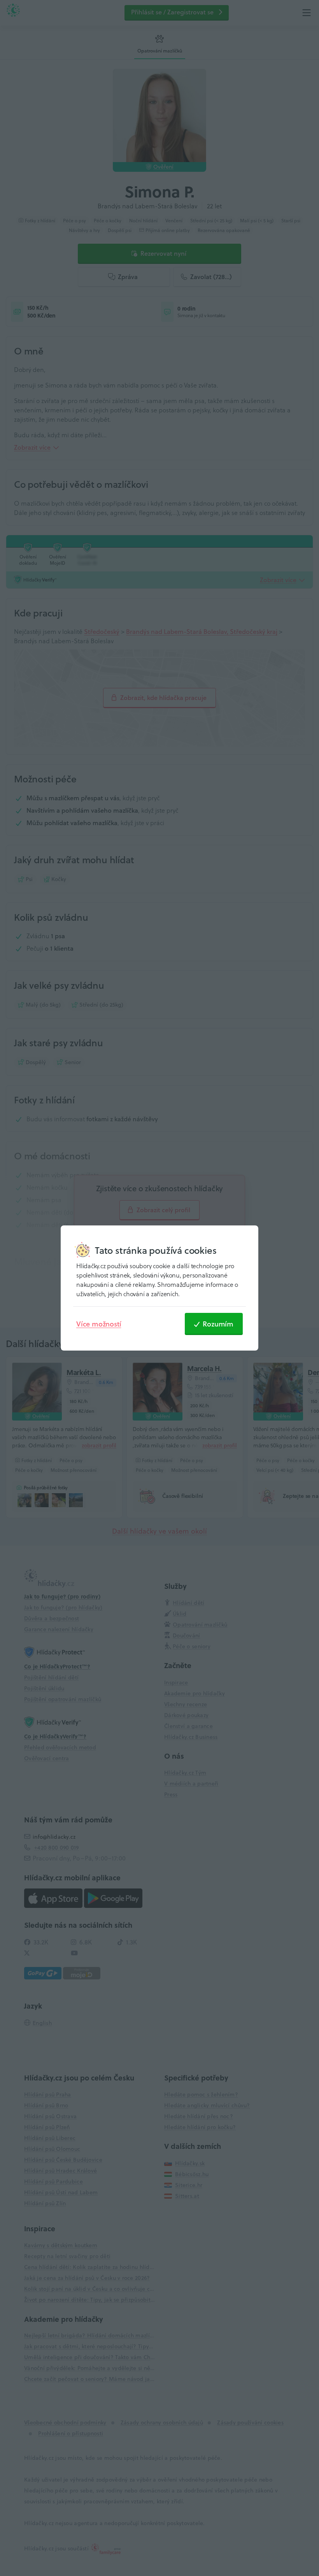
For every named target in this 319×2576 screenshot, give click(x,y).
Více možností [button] (99, 1324)
